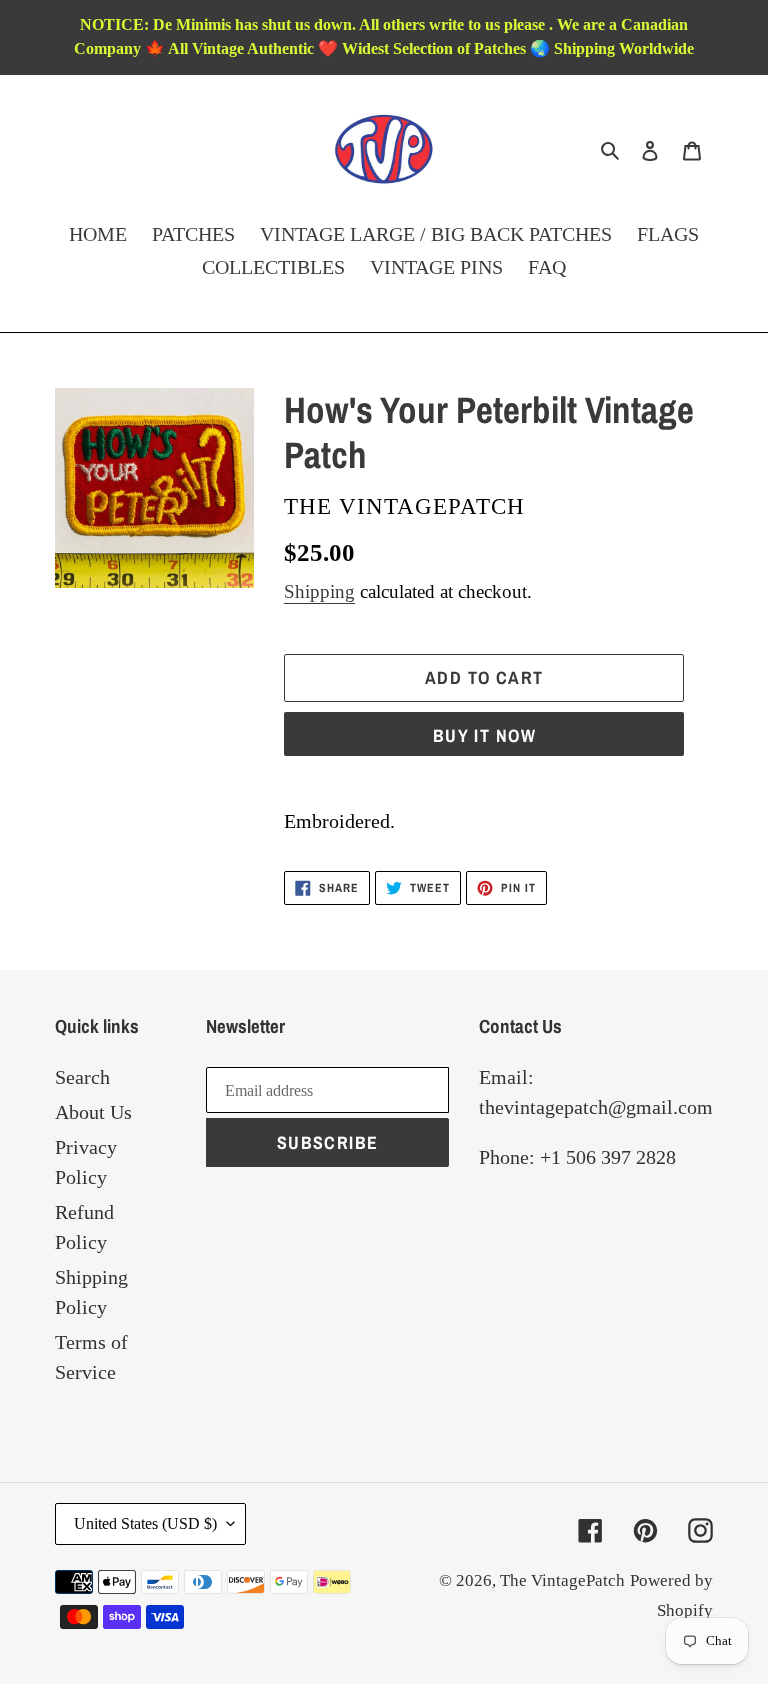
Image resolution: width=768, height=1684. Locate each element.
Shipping (319, 591)
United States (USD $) (145, 1523)
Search (82, 1077)
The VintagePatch (562, 1580)
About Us (93, 1112)
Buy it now (484, 735)
